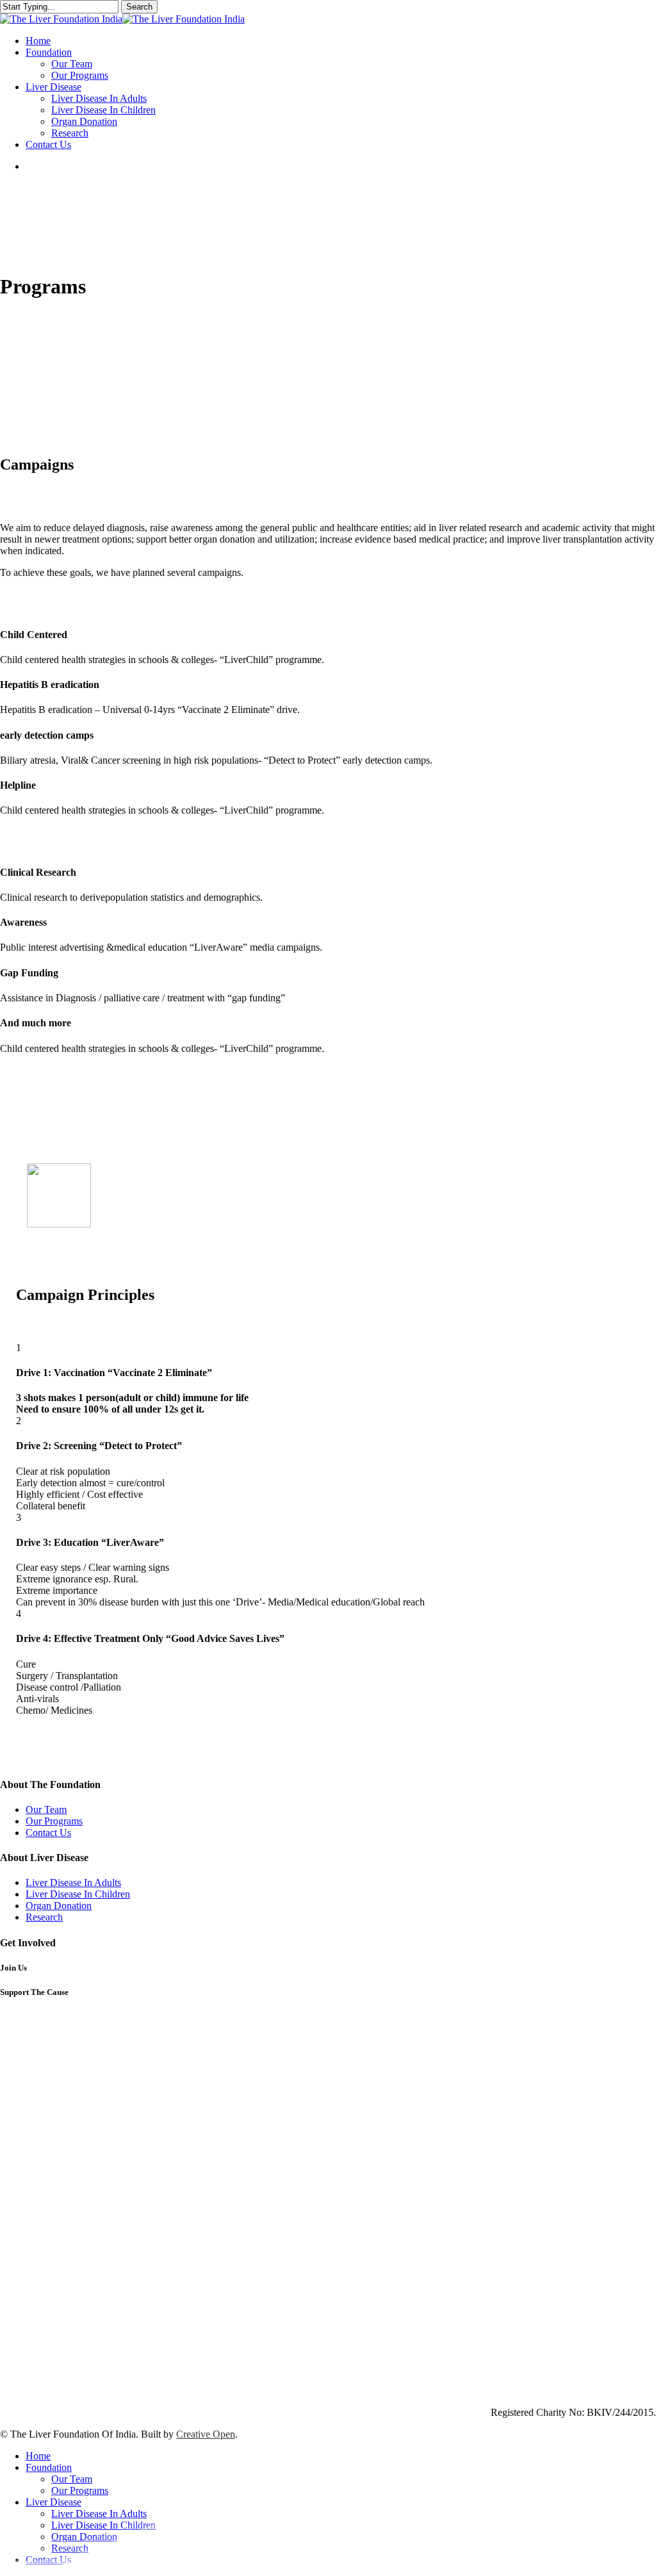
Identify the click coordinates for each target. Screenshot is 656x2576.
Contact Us (48, 1833)
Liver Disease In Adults (73, 1883)
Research (44, 1917)
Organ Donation (59, 1906)
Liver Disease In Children (78, 1894)
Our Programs (54, 1821)
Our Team (46, 1809)
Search (139, 7)
